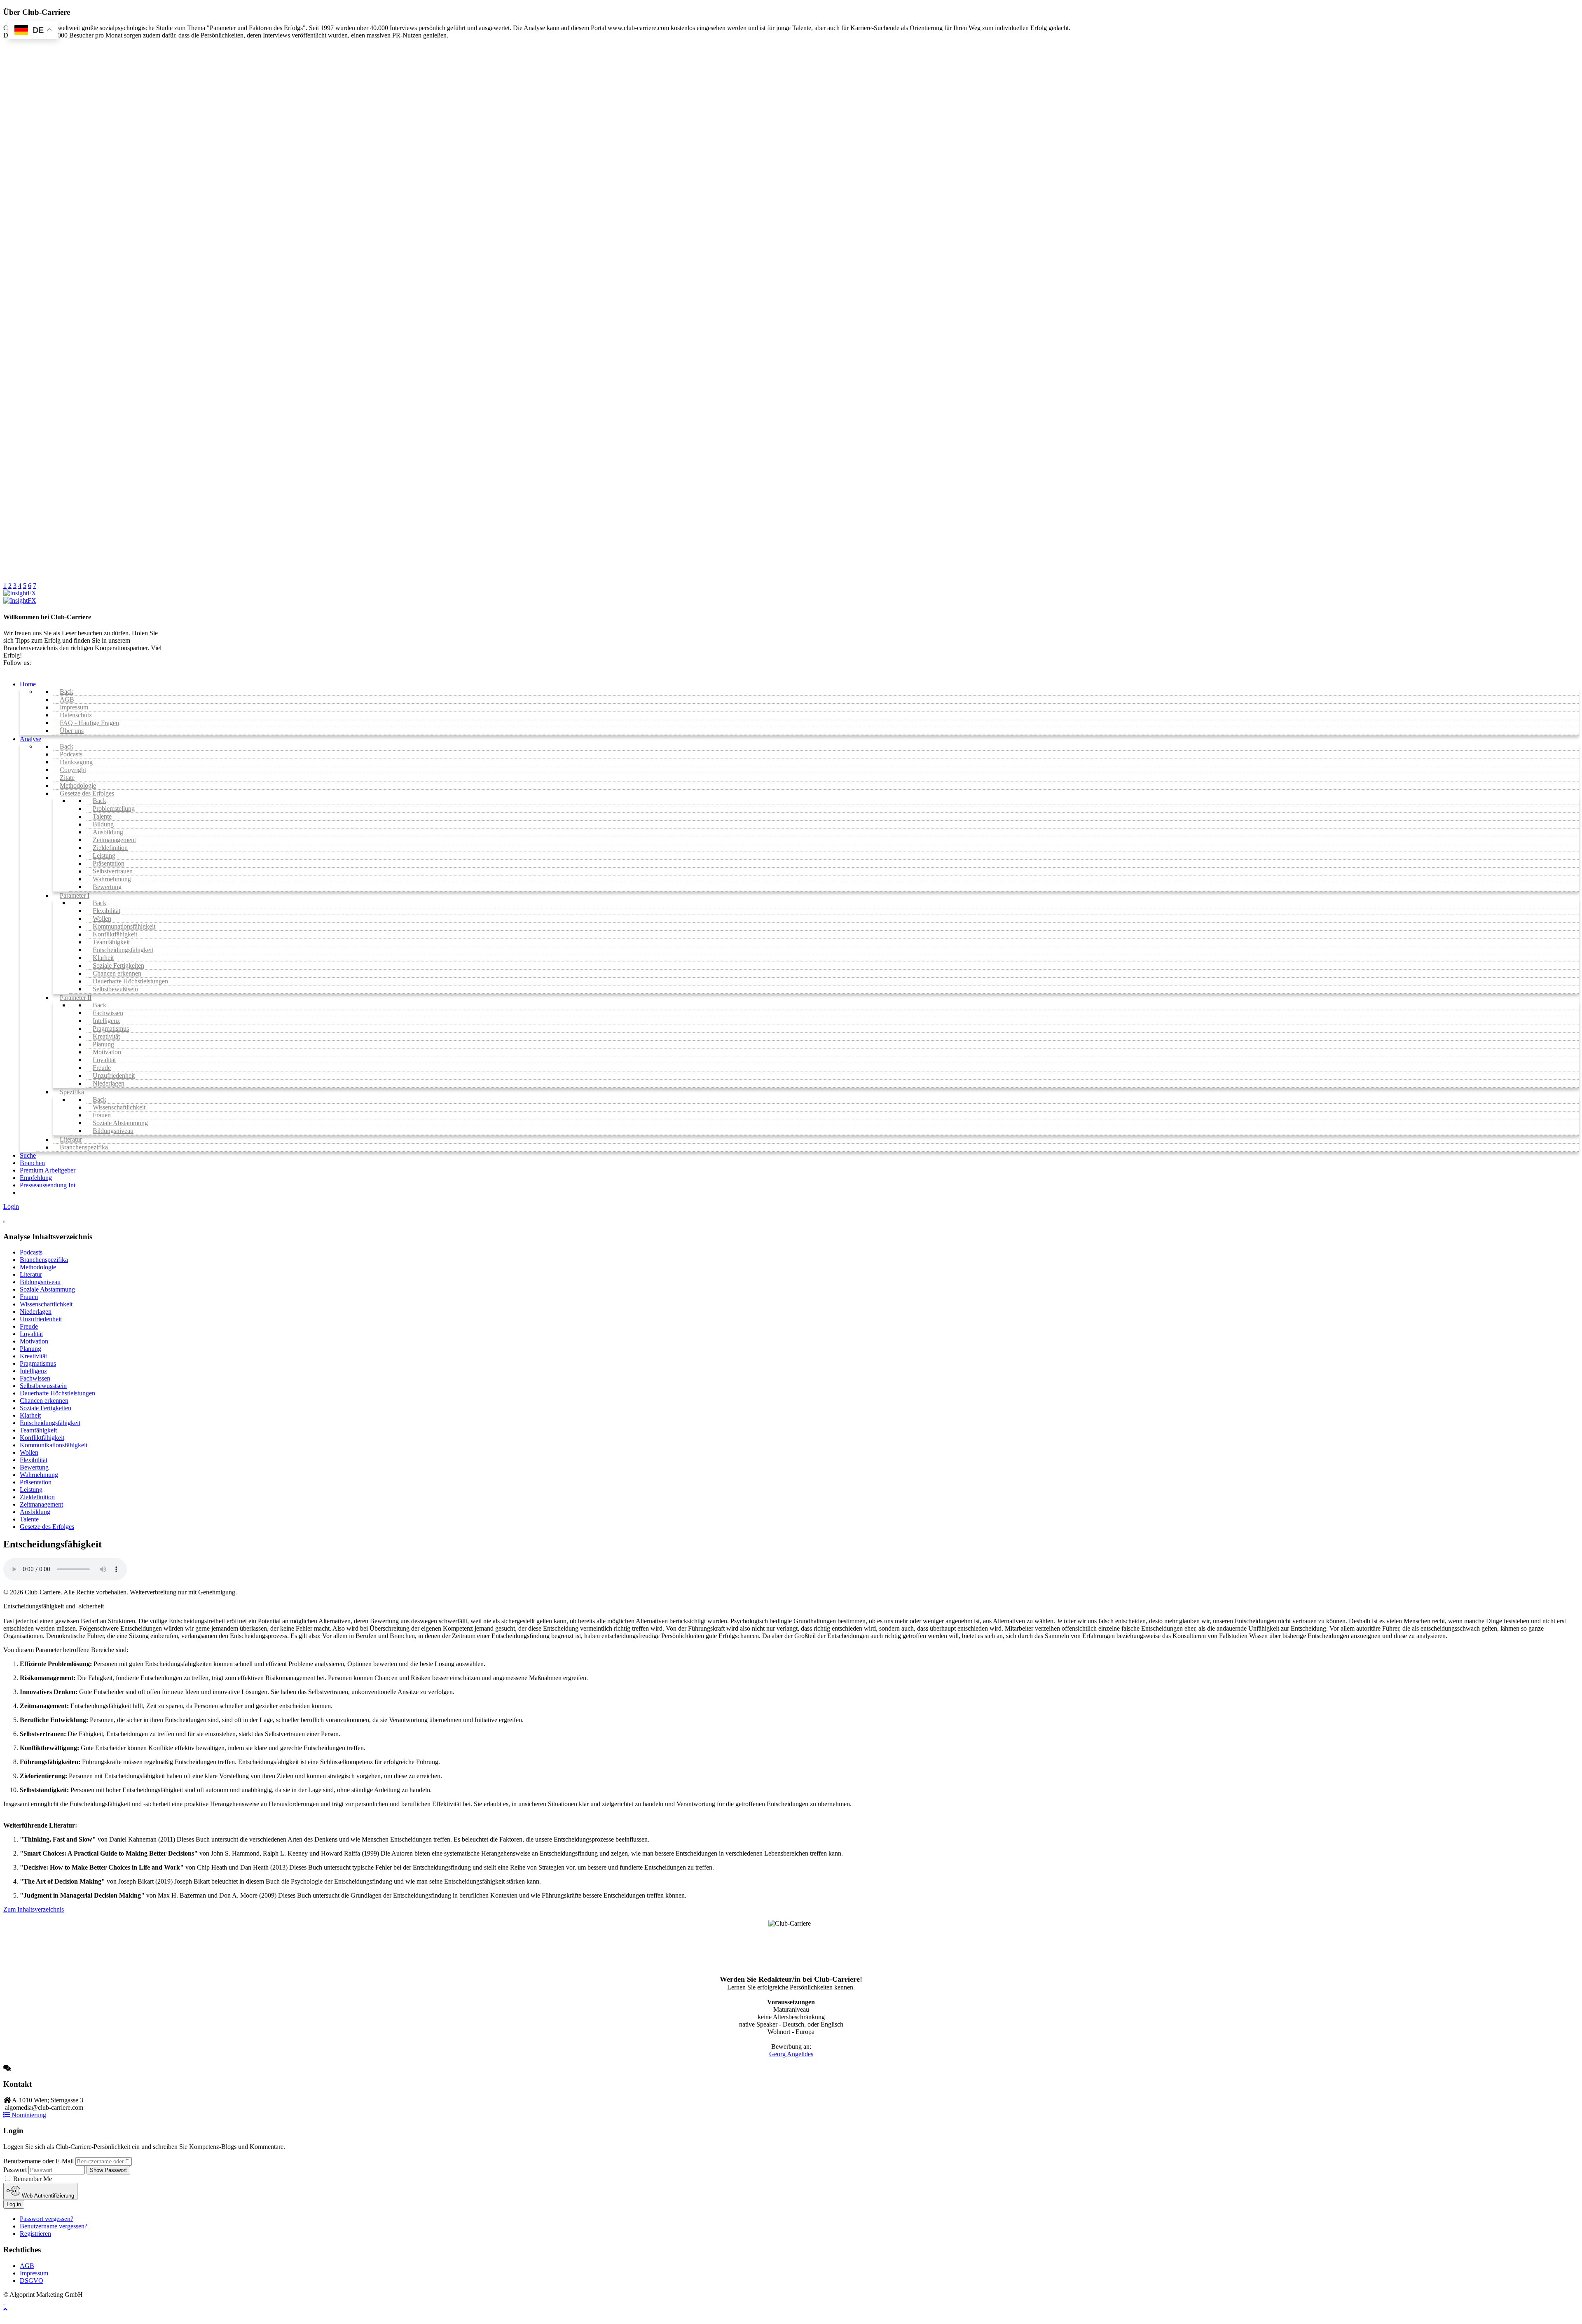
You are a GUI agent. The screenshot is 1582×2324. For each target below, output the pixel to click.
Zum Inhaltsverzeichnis (34, 1909)
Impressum (34, 2273)
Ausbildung (35, 1512)
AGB (27, 2266)
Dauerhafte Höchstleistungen (57, 1393)
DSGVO (32, 2281)
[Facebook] (4, 2302)
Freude (29, 1326)
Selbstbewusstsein (43, 1386)
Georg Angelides (791, 2054)
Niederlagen (36, 1312)
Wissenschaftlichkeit (46, 1304)
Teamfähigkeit (38, 1430)
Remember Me (32, 2179)
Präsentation (36, 1482)
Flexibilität (34, 1460)
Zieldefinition (37, 1497)
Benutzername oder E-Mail (39, 2161)
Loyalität (31, 1334)
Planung (30, 1349)
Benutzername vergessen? (54, 2226)
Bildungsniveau (40, 1282)
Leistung (31, 1490)
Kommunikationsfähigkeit (54, 1445)
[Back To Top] (5, 2309)
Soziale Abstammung (47, 1289)
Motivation (34, 1341)
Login (11, 1206)
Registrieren (35, 2234)
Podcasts (31, 1252)
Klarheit (30, 1415)
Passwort (15, 2170)
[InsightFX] (20, 593)
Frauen (29, 1297)
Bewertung (34, 1467)
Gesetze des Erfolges (47, 1527)
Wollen (29, 1452)
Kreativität (33, 1356)
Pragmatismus (38, 1363)
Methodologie (38, 1267)
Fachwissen (35, 1378)
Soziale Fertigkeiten (46, 1408)
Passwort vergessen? (47, 2219)
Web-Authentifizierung (47, 2196)
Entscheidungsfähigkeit (50, 1423)
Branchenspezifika (44, 1260)
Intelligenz (33, 1371)
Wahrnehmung (39, 1475)
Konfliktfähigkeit (42, 1438)
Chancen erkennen (44, 1401)
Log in (14, 2204)
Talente (29, 1519)
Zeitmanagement (41, 1504)
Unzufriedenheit (41, 1319)
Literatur (31, 1274)
